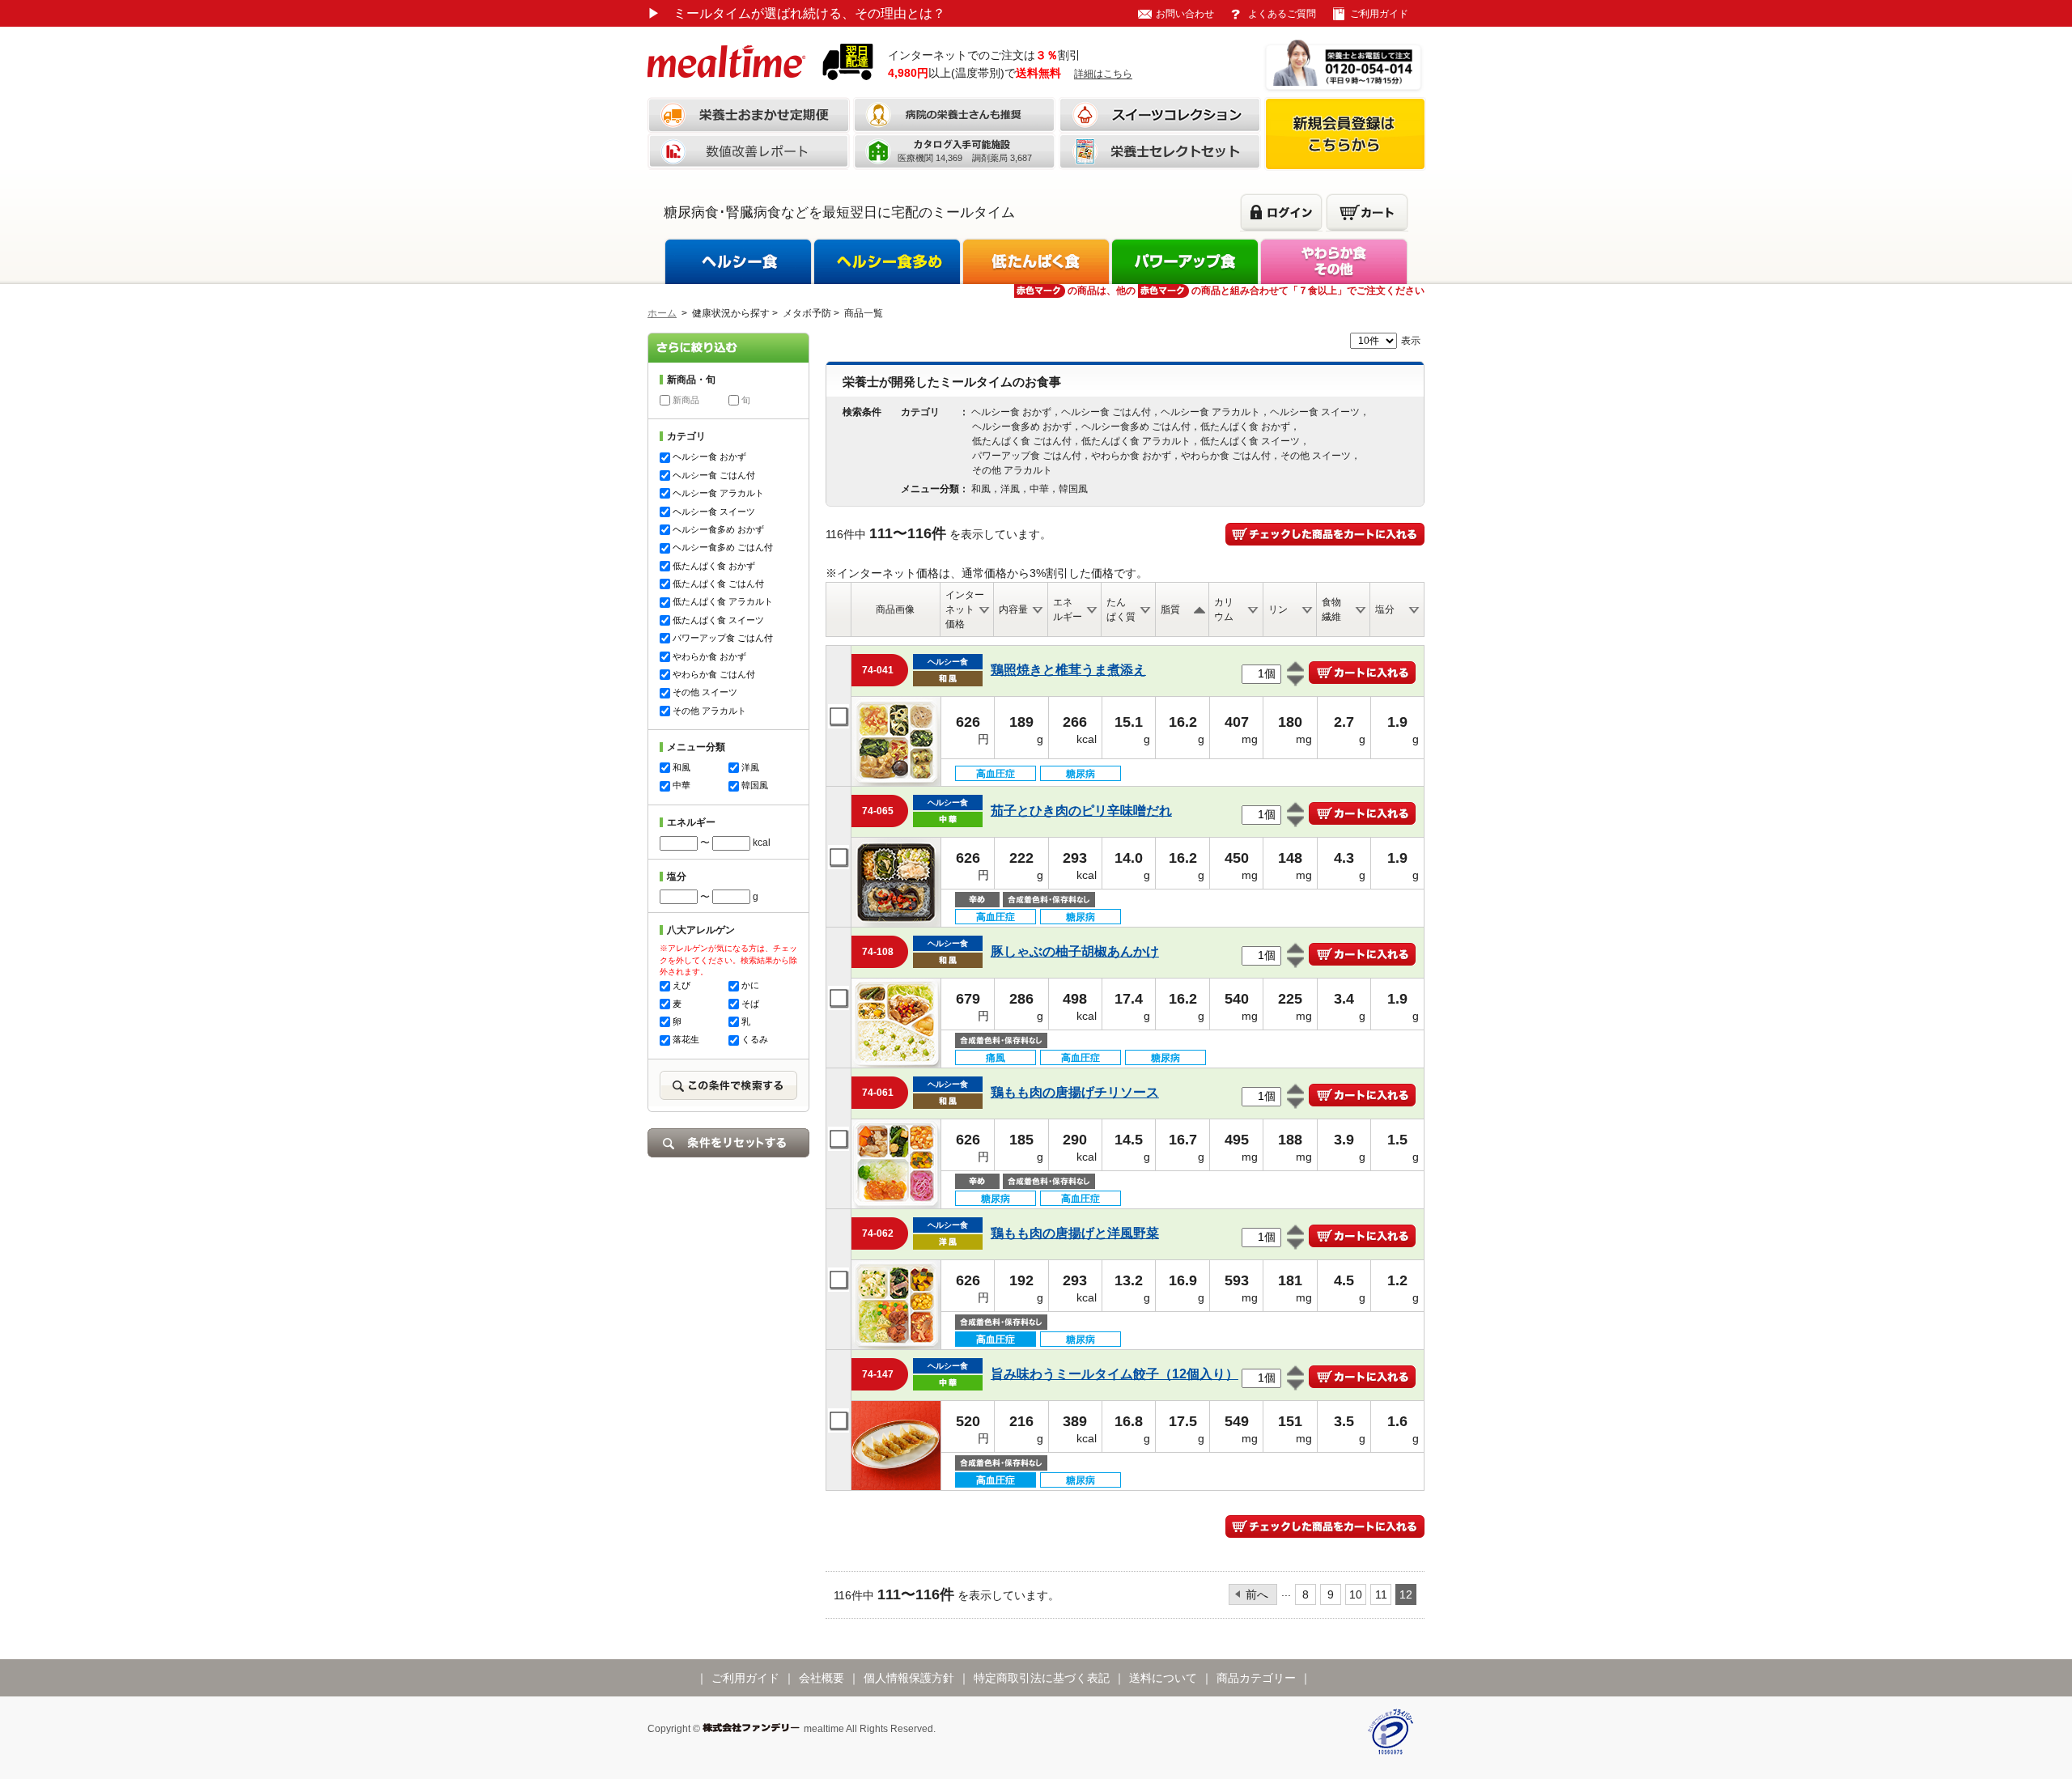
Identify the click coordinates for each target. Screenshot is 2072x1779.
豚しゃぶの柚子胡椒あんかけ (1075, 951)
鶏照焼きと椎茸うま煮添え (1068, 670)
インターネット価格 (965, 609)
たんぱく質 (1121, 609)
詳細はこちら (1103, 74)
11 (1381, 1594)
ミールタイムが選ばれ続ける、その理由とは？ (796, 13)
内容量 (1013, 609)
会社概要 (822, 1678)
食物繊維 (1331, 609)
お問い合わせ (1185, 14)
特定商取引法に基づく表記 (1042, 1678)
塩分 (1385, 609)
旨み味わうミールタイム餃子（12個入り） (1115, 1374)
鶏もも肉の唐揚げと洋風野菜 (1075, 1233)
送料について (1163, 1678)
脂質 (1170, 609)
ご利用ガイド (1379, 14)
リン (1278, 609)
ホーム (662, 313)
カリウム (1224, 609)
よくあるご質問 (1282, 14)
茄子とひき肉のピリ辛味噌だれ (1081, 811)
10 (1356, 1594)
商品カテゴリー (1256, 1678)
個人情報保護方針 (909, 1678)
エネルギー (1068, 609)
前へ (1257, 1594)
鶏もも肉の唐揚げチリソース (1075, 1092)
